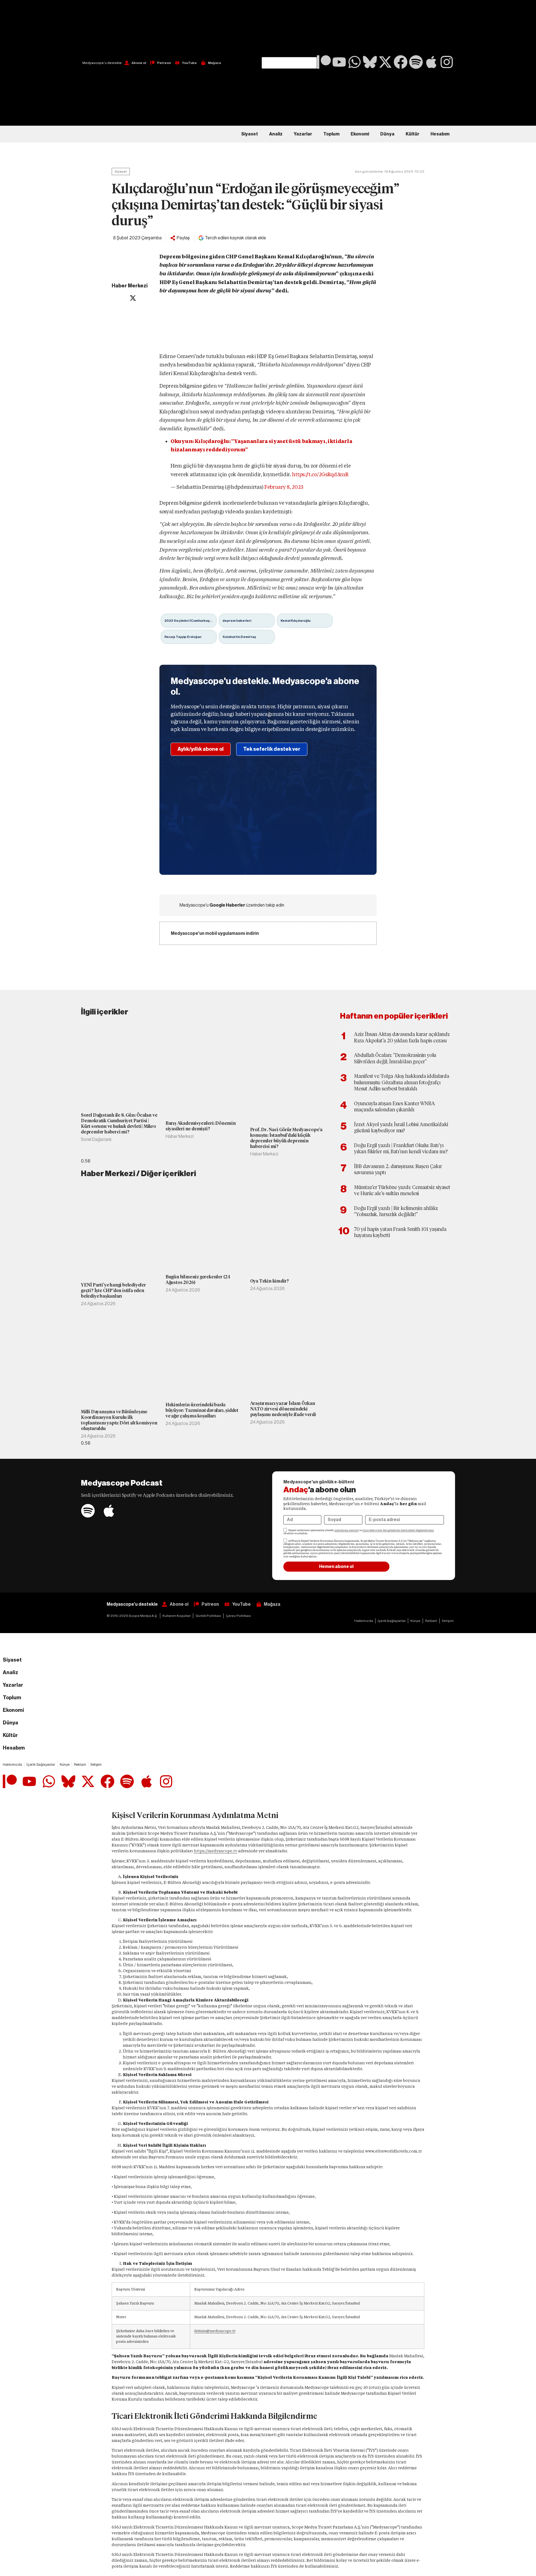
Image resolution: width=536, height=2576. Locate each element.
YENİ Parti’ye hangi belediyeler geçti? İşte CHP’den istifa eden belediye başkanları (113, 1291)
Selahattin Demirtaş (239, 637)
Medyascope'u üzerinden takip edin (232, 905)
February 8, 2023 (284, 487)
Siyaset (250, 134)
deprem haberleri (237, 621)
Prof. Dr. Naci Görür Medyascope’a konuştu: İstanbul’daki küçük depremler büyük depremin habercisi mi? (286, 1138)
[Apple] (431, 62)
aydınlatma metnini (347, 1530)
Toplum (331, 134)
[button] (289, 28)
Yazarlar (303, 134)
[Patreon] (324, 62)
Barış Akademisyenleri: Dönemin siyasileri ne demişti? (201, 1126)
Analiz (276, 134)
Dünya (387, 134)
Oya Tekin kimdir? (270, 1281)
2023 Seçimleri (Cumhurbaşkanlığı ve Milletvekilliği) (191, 621)
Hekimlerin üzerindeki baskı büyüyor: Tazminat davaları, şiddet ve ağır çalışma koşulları (202, 1410)
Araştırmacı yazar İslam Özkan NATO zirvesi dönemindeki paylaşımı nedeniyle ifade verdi (283, 1409)
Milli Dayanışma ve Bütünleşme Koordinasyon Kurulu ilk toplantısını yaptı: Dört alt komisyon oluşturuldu (119, 1420)
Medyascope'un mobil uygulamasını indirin (215, 933)
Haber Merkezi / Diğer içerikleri (138, 1174)
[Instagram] (447, 62)
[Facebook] (401, 62)
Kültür (412, 134)
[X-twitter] (385, 62)
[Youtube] (339, 62)
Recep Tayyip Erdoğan (183, 637)
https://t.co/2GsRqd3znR (320, 474)
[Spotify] (416, 62)
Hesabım (440, 134)
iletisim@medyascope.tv (215, 2331)
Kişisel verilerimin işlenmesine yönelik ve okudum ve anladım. (359, 1532)
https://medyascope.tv (216, 1851)
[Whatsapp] (355, 62)
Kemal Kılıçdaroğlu (295, 621)
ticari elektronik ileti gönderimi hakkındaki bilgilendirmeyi (398, 1530)
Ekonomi (360, 134)
